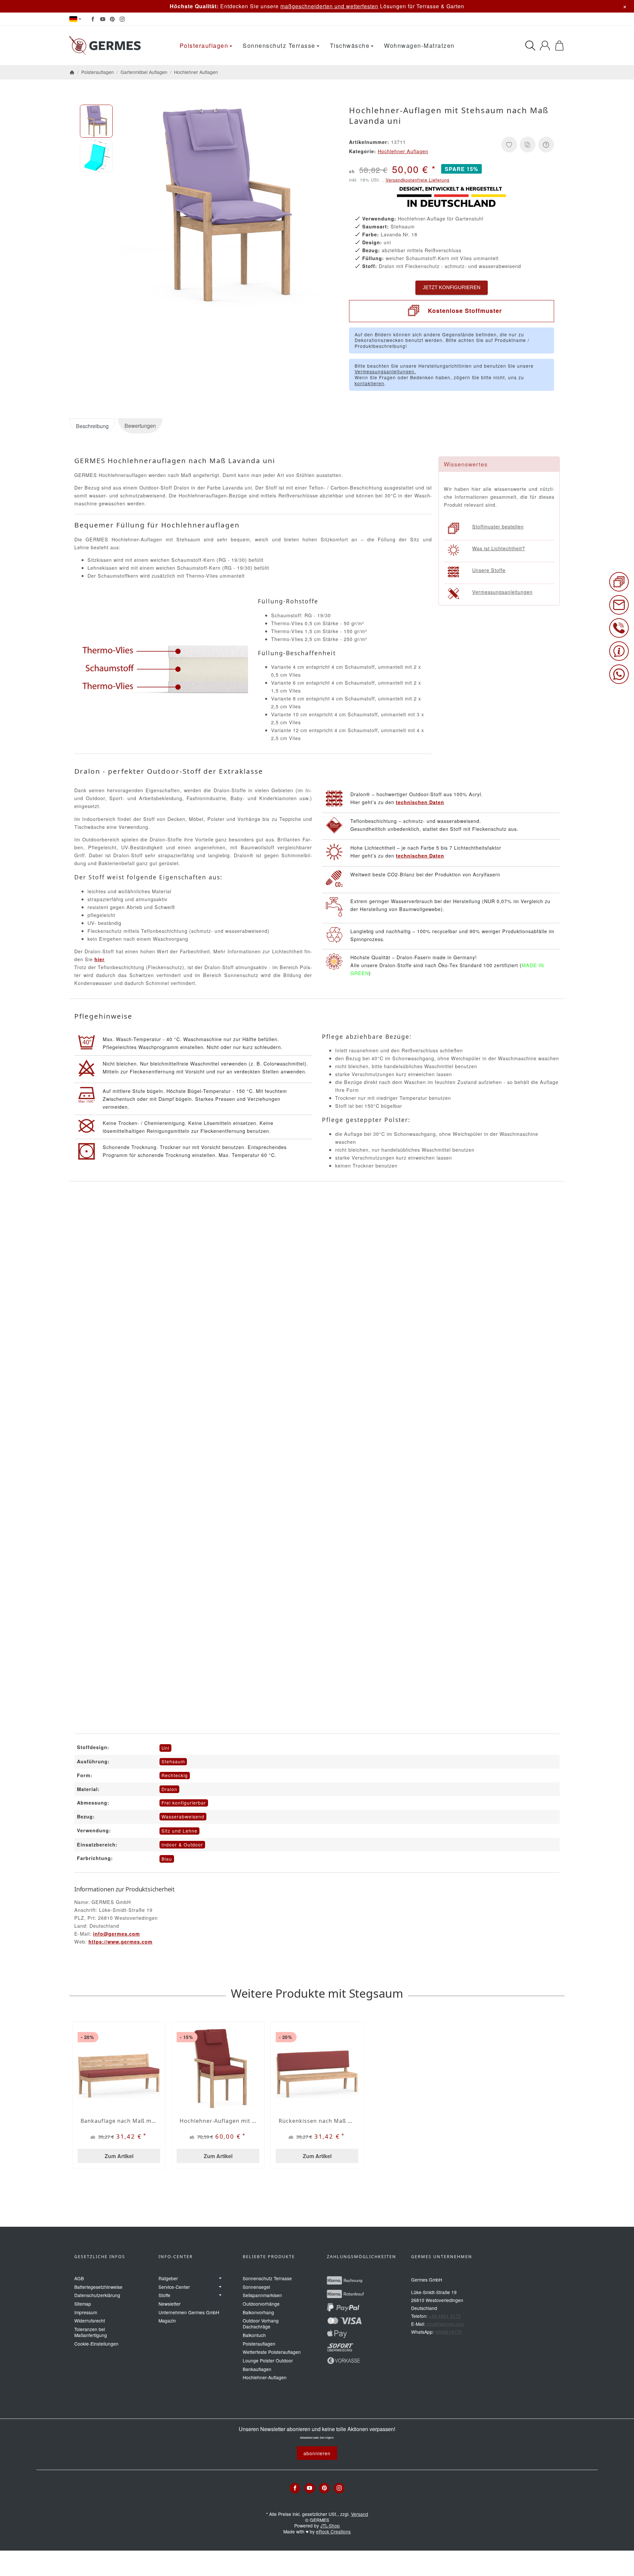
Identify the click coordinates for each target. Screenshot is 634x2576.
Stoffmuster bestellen (498, 526)
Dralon (169, 1789)
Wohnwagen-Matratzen (419, 45)
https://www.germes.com (121, 1942)
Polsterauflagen (204, 45)
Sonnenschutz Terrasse (279, 45)
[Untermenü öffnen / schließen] (220, 2278)
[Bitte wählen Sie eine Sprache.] (75, 19)
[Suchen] (530, 46)
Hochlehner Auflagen (403, 151)
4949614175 (448, 2332)
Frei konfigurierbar (184, 1803)
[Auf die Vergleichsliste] (528, 145)
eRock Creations (333, 2531)
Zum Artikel (119, 2156)
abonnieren (317, 2453)
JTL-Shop (330, 2525)
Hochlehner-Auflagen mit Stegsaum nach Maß (218, 2121)
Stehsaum (173, 1761)
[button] (96, 121)
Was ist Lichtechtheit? (499, 548)
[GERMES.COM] (106, 46)
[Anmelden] (545, 46)
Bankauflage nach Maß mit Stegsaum (119, 2121)
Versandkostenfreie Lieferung (418, 180)
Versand (360, 2514)
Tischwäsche (350, 45)
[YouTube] (103, 19)
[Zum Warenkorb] (559, 46)
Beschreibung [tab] (92, 426)
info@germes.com (117, 1934)
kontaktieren (370, 383)
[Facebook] (93, 19)
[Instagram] (122, 19)
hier (100, 959)
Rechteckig (175, 1775)
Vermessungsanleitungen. (385, 371)
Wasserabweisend (183, 1816)
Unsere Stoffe (489, 570)
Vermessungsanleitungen (502, 592)
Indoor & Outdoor (182, 1845)
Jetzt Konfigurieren (452, 287)
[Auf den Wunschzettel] (509, 145)
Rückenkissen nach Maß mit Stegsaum (317, 2121)
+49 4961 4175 (445, 2316)
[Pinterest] (112, 19)
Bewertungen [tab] (140, 426)
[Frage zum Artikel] (546, 145)
